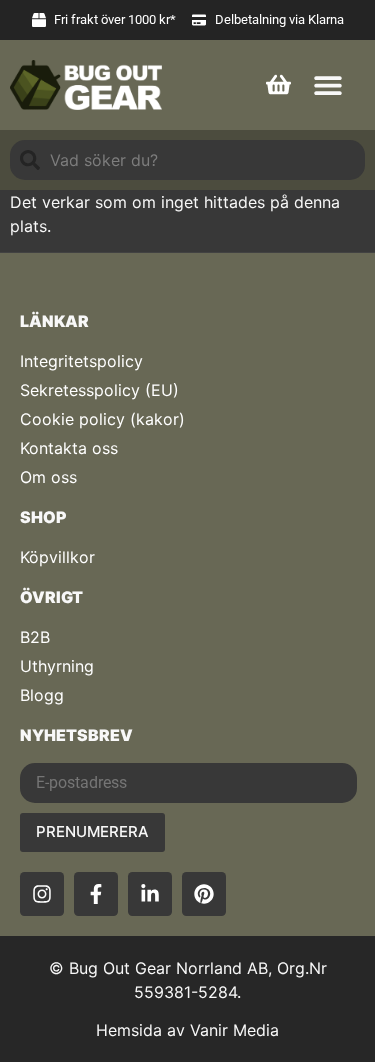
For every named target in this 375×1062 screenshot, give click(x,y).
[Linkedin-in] (150, 894)
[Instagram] (42, 894)
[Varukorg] (278, 82)
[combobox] (187, 160)
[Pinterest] (204, 894)
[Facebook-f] (96, 894)
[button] (327, 84)
